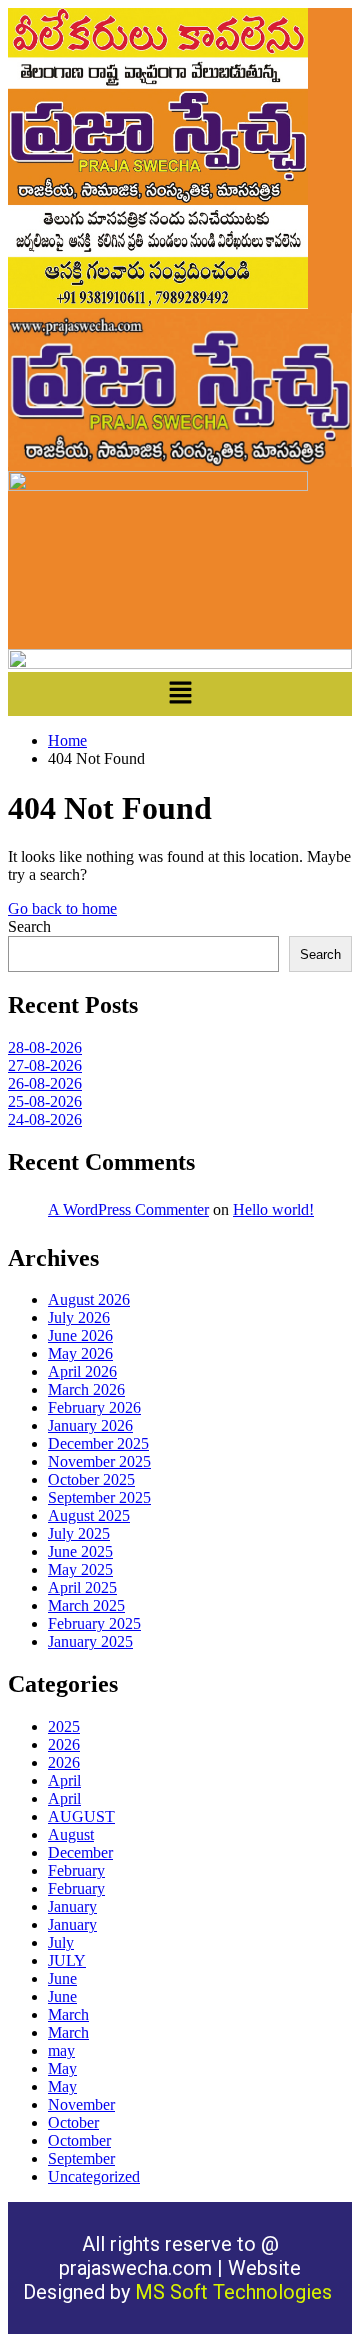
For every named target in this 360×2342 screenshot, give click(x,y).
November (81, 2104)
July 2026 (79, 1317)
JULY (67, 1960)
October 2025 (91, 1479)
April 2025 (82, 1587)
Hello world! (273, 1209)
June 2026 (80, 1335)
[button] (180, 694)
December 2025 (98, 1443)
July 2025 (79, 1533)
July (61, 1942)
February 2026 (94, 1407)
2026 (64, 1744)
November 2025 (99, 1461)
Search (29, 926)
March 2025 (86, 1605)
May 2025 (80, 1569)
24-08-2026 (45, 1119)
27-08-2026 (45, 1065)
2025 (64, 1726)
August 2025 (89, 1515)
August (71, 1834)
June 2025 (80, 1551)
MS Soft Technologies (236, 2292)
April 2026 (82, 1371)
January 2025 (90, 1641)
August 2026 (89, 1299)
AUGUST (81, 1816)
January (72, 1906)
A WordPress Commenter (128, 1209)
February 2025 (94, 1623)
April (64, 1780)
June (62, 1978)
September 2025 (99, 1497)
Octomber (79, 2140)
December (80, 1852)
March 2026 (86, 1389)
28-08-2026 (45, 1047)
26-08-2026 (45, 1083)
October (73, 2122)
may (61, 2050)
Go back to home (62, 908)
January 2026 (90, 1425)
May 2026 (80, 1353)
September (81, 2158)
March (68, 2014)
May (62, 2068)
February (76, 1870)
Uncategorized (94, 2176)
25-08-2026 (45, 1101)
